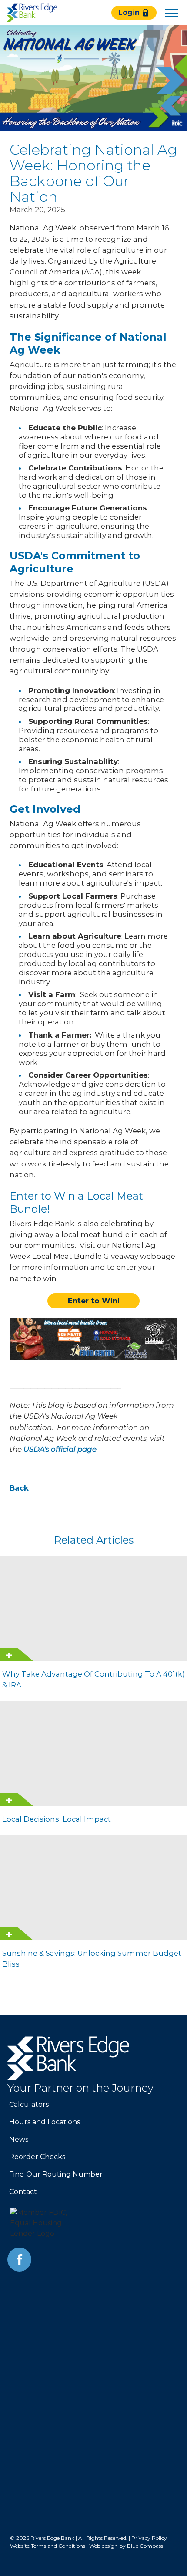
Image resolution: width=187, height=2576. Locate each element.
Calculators (29, 2104)
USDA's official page (60, 1449)
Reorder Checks (37, 2157)
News (19, 2139)
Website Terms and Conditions (48, 2546)
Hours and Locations (45, 2122)
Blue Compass (145, 2546)
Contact (23, 2192)
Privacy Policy (149, 2538)
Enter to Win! (94, 1301)
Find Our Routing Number (56, 2174)
